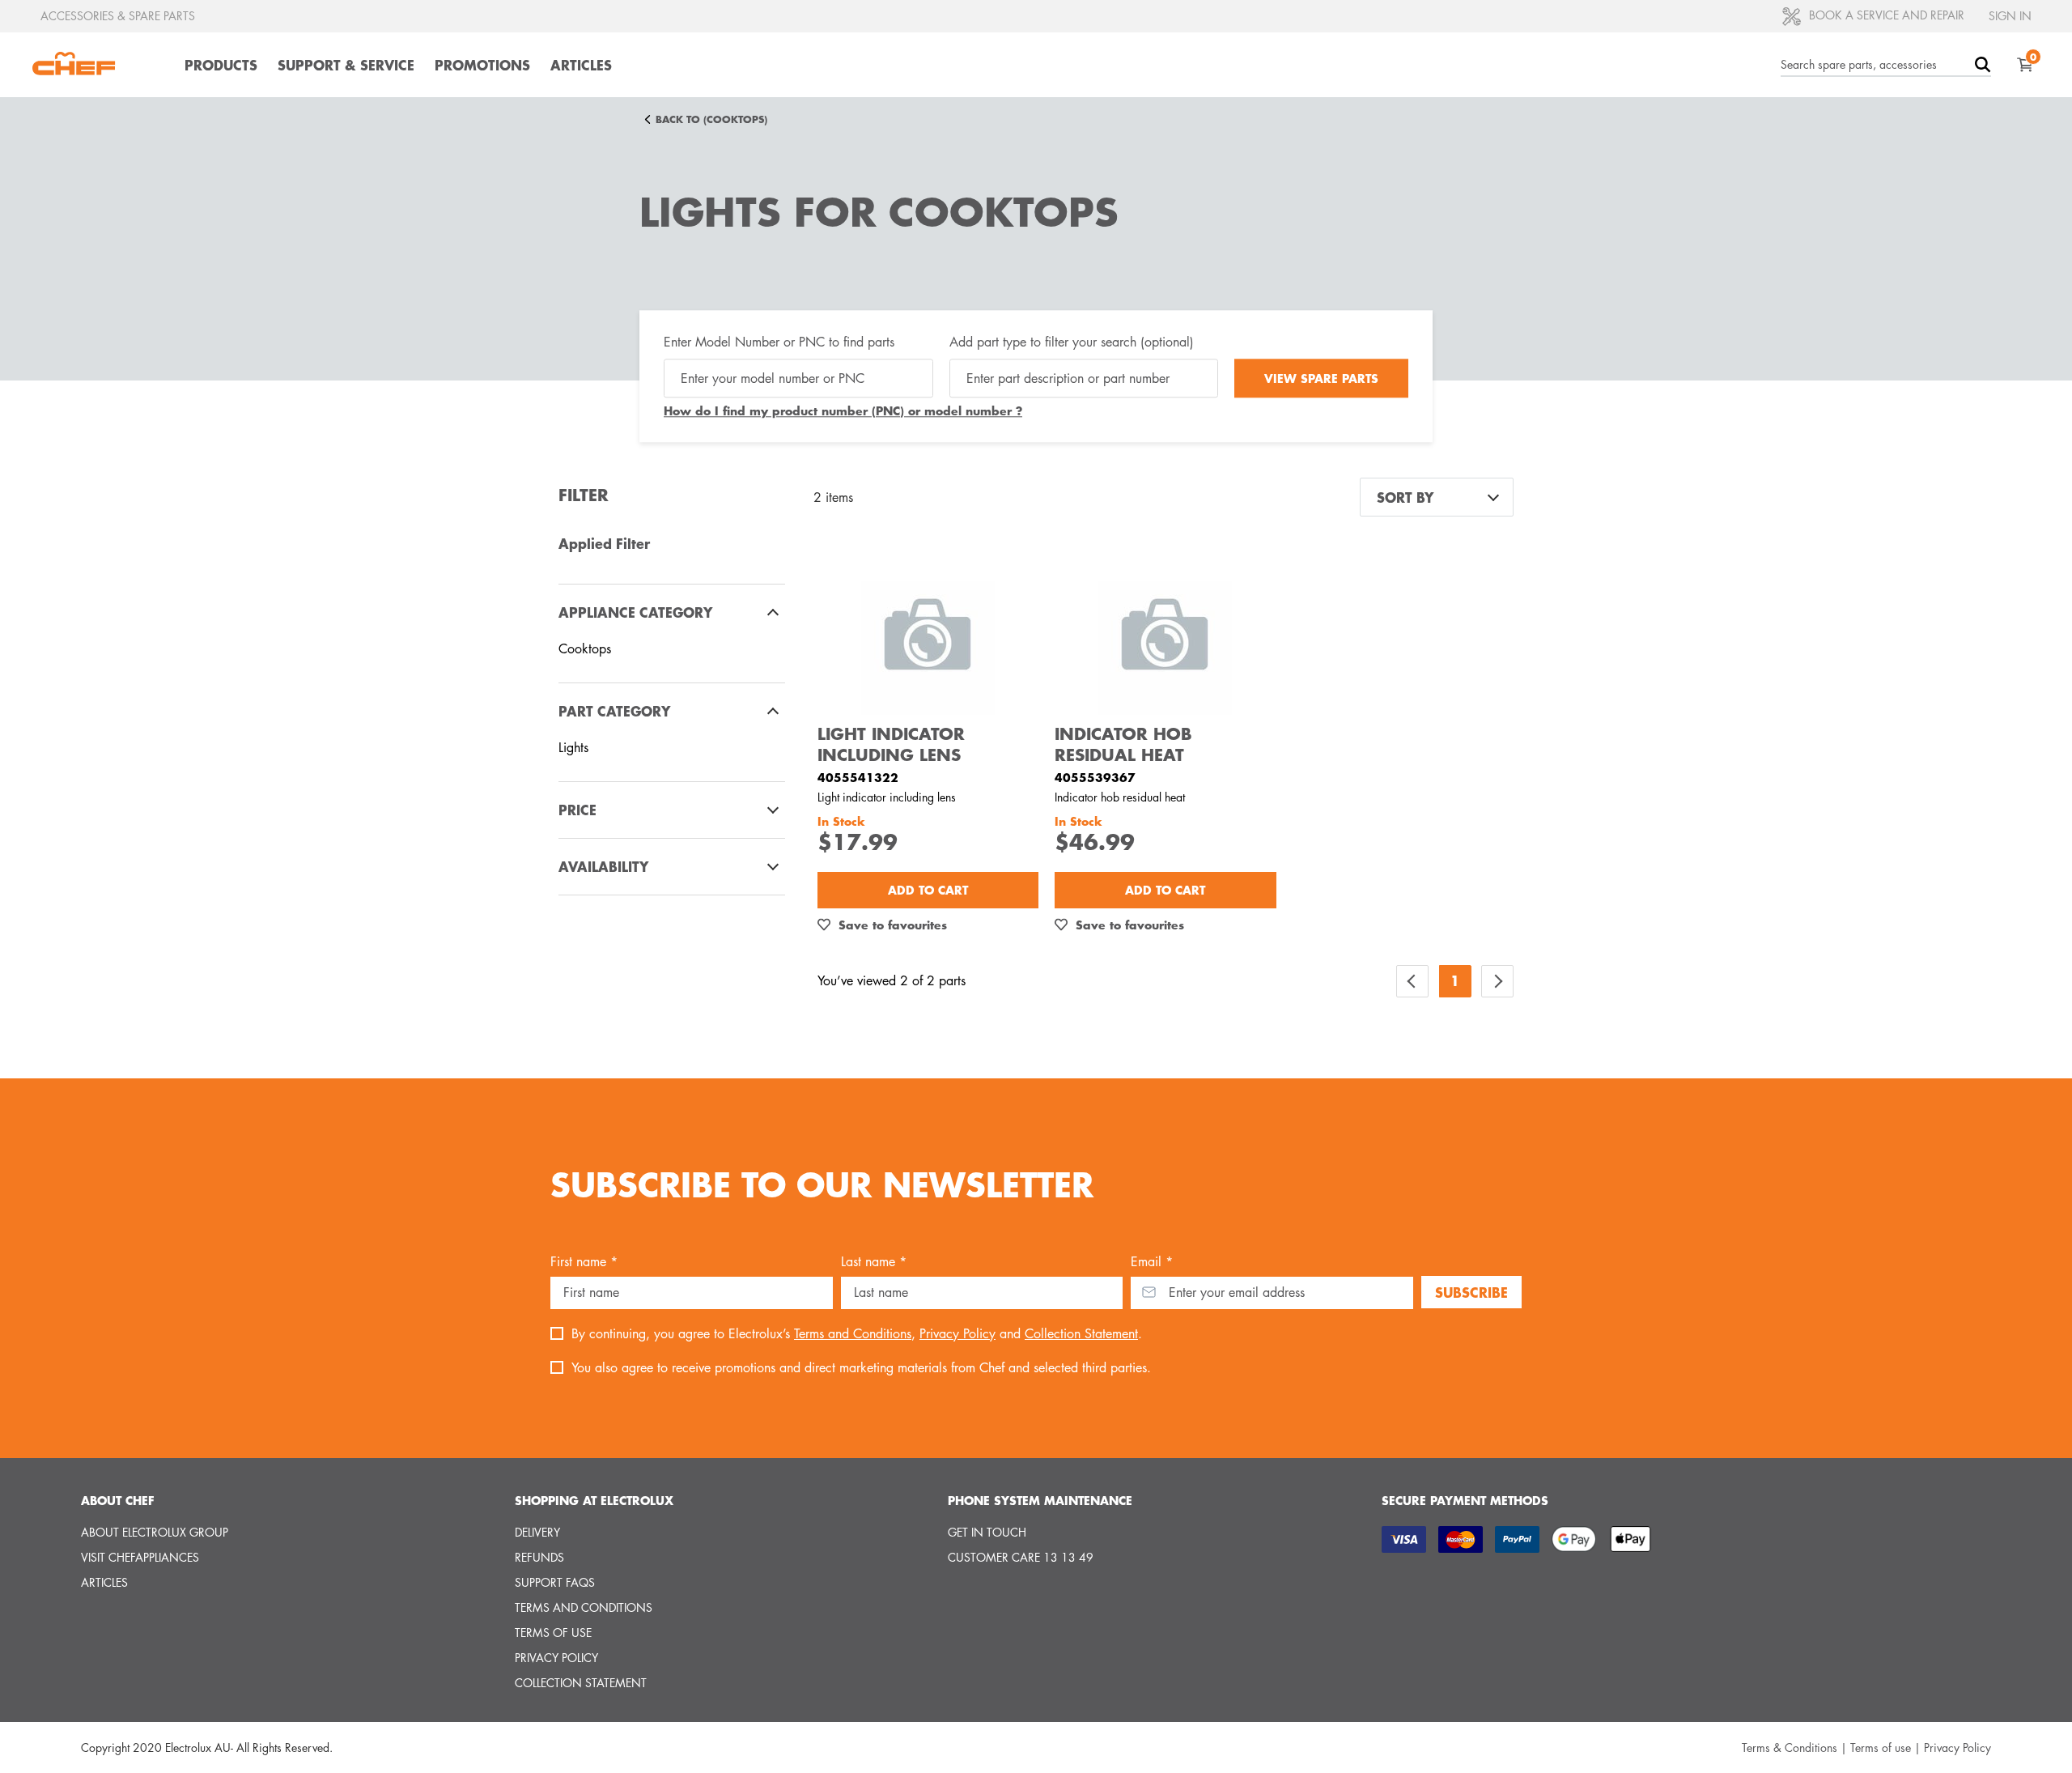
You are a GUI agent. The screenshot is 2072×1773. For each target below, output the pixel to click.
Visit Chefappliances (140, 1557)
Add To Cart (928, 890)
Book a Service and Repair (1885, 15)
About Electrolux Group (155, 1532)
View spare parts (1321, 378)
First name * (584, 1262)
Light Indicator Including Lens (891, 744)
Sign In (2010, 16)
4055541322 (858, 777)
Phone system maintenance (1040, 1500)
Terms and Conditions (853, 1334)
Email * (1152, 1262)
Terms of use (553, 1633)
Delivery (537, 1532)
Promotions (482, 65)
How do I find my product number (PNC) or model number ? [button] (843, 411)
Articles (581, 65)
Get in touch (987, 1532)
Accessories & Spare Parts (118, 16)
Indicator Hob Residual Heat (1123, 744)
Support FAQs (555, 1582)
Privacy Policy (957, 1334)
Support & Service (346, 65)
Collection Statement (1081, 1334)
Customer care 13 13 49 (1021, 1557)
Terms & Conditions (1790, 1747)
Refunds (539, 1557)
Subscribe (1471, 1292)
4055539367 (1095, 777)
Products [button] (221, 65)
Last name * (874, 1262)
